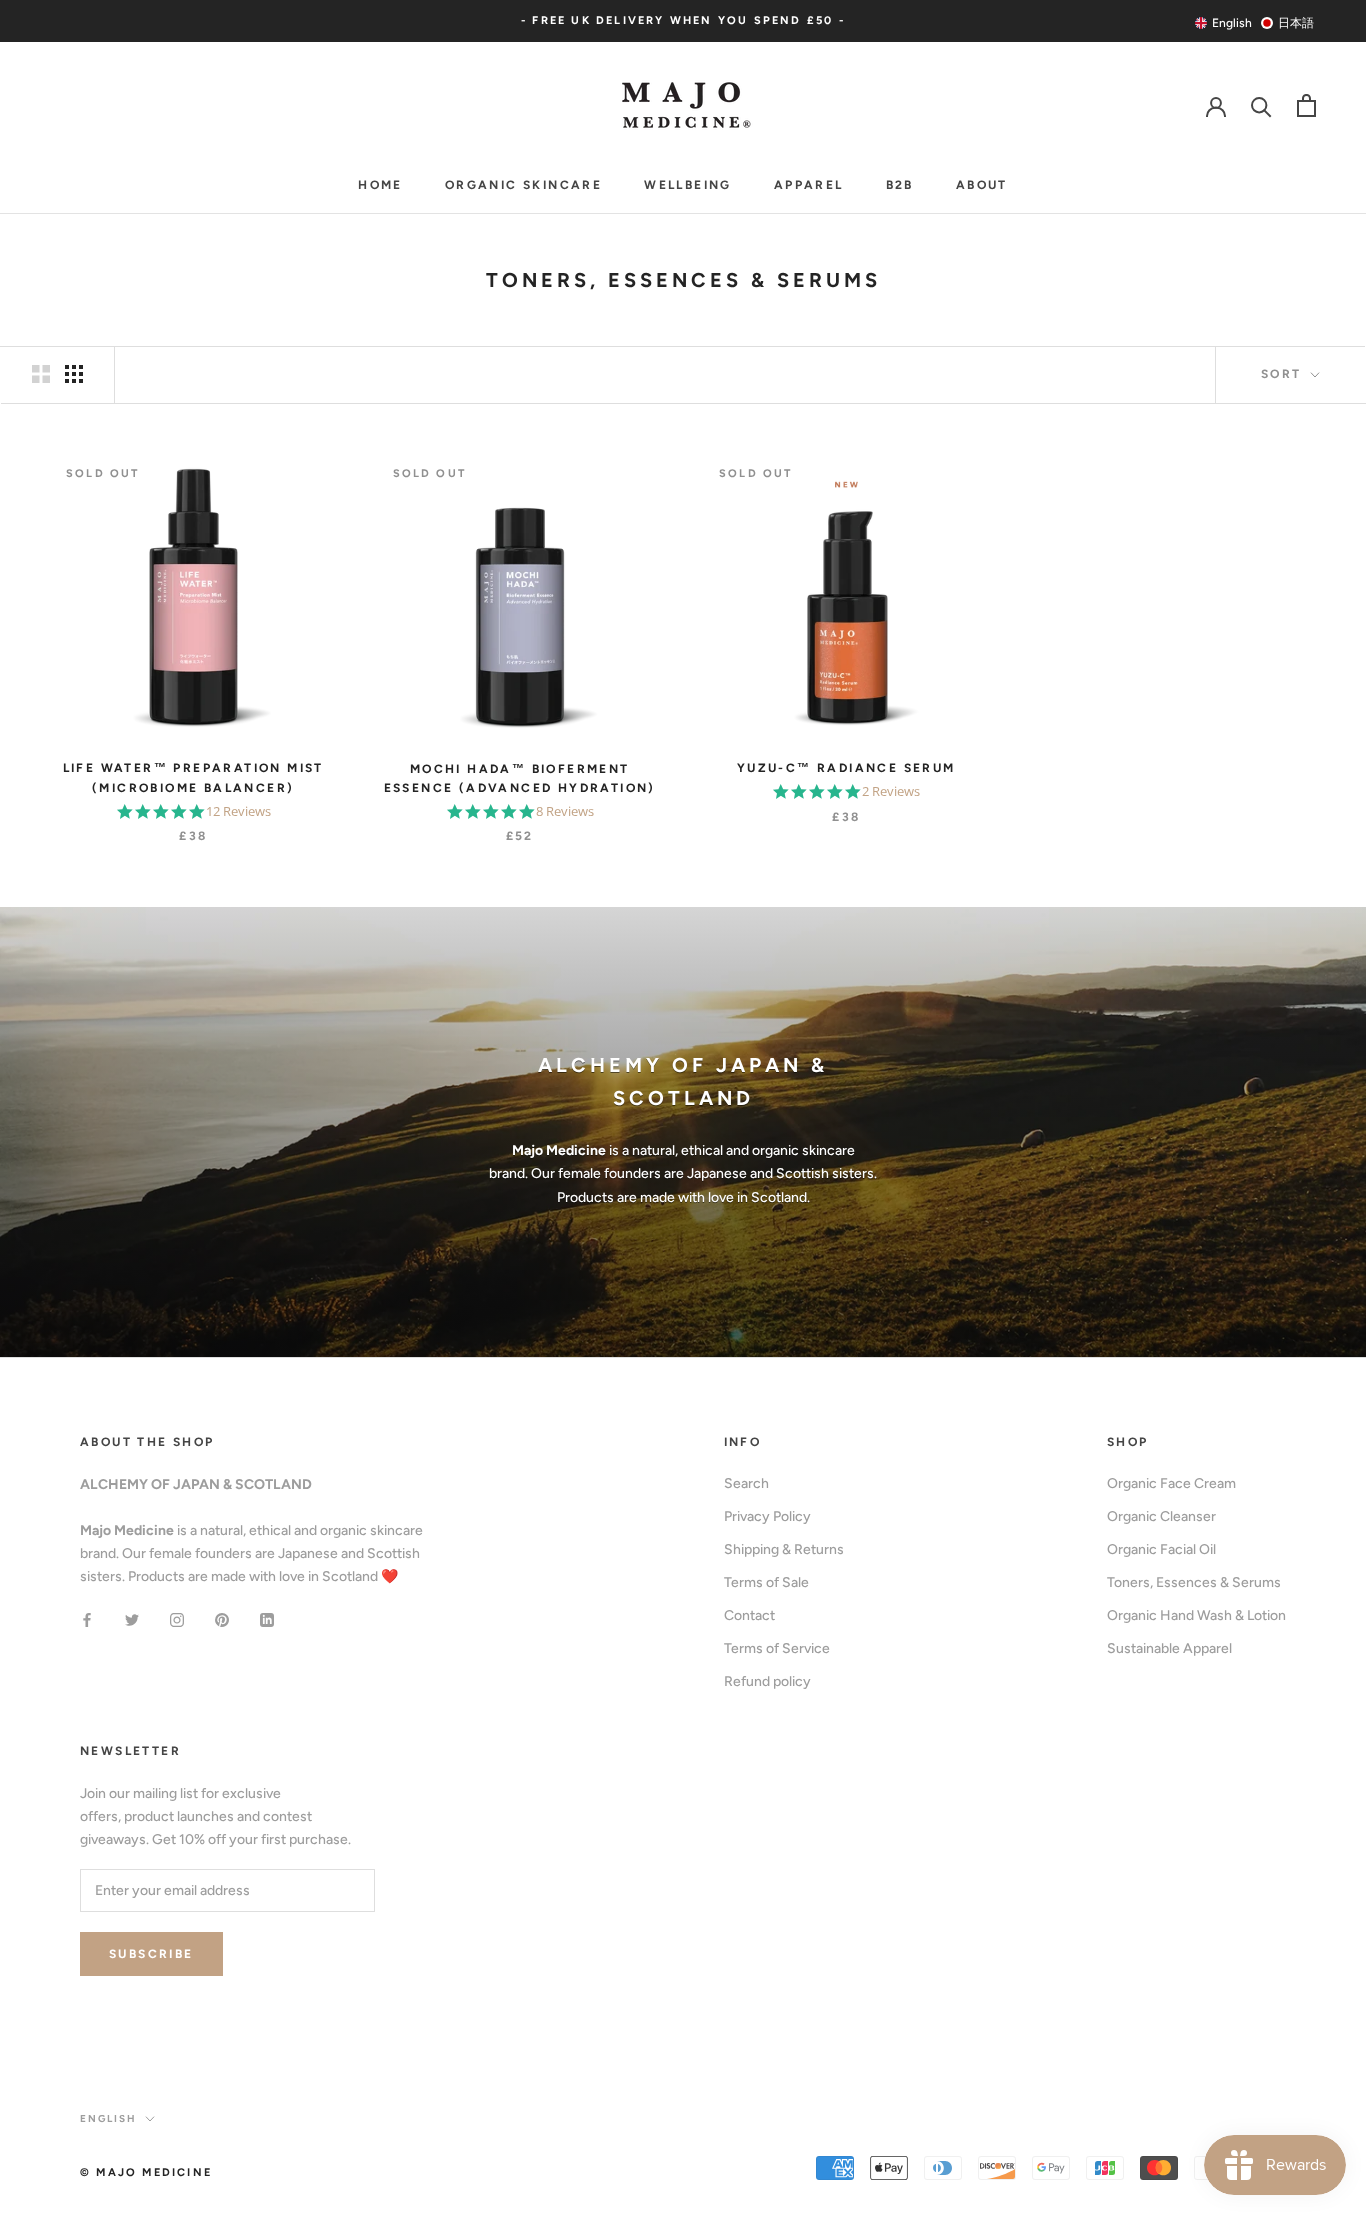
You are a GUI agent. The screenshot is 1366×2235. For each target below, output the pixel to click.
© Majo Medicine (146, 2172)
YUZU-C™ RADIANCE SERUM (846, 768)
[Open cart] (1306, 105)
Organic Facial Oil (1161, 1549)
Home (380, 185)
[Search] (1261, 105)
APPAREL (809, 185)
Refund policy (767, 1681)
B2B (900, 185)
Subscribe (151, 1954)
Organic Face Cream (1171, 1483)
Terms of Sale (766, 1582)
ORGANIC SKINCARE (523, 185)
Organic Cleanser (1161, 1516)
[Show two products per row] (41, 374)
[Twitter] (132, 1619)
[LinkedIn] (267, 1619)
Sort (1284, 374)
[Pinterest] (222, 1619)
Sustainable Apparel (1169, 1648)
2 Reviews (891, 791)
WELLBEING (688, 185)
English (108, 2118)
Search (746, 1483)
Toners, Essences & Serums (1194, 1582)
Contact (749, 1615)
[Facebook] (87, 1619)
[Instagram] (177, 1619)
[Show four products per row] (74, 374)
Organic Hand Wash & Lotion (1196, 1615)
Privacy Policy (767, 1516)
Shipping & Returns (784, 1549)
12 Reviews (238, 811)
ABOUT (982, 185)
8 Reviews (565, 811)
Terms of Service (777, 1648)
